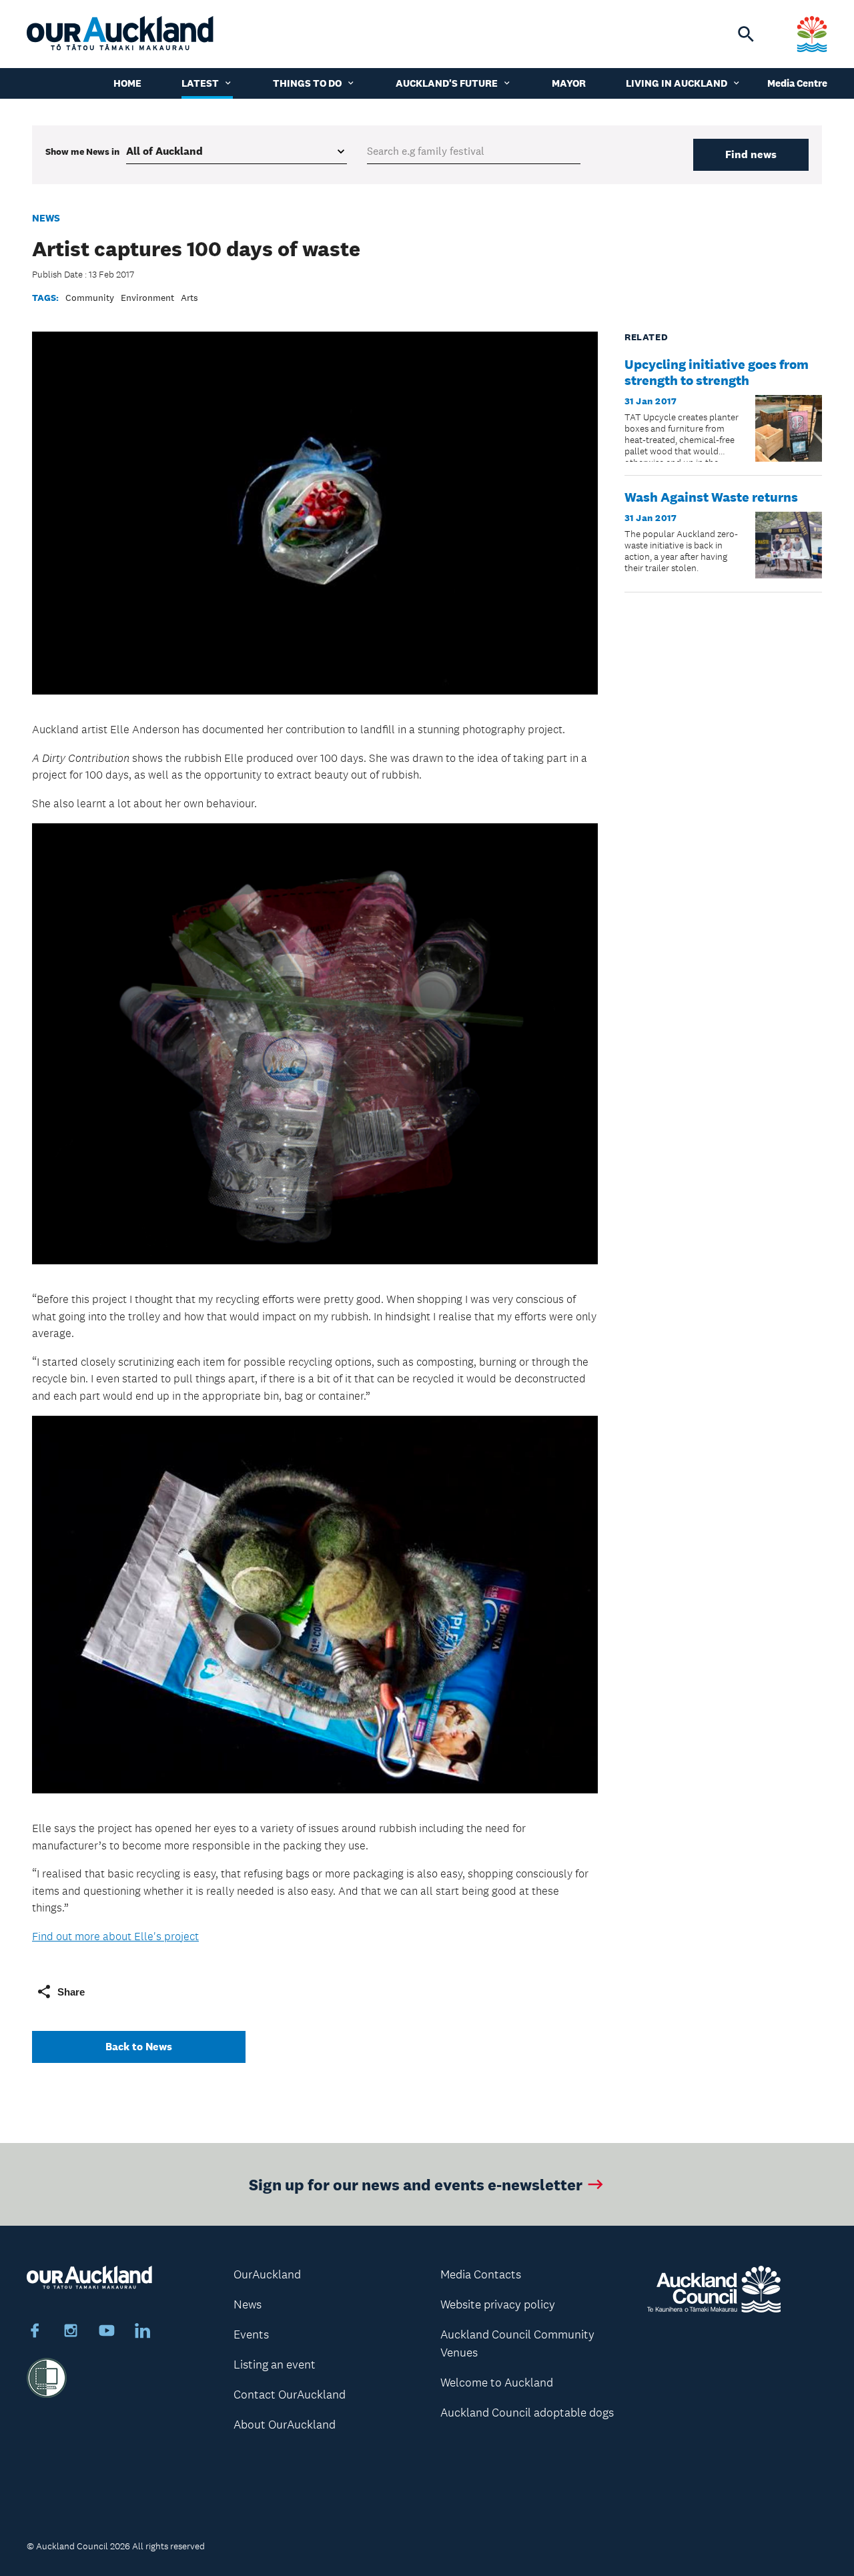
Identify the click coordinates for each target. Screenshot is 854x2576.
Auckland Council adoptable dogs (527, 2413)
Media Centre (797, 83)
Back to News (139, 2047)
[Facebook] (35, 2332)
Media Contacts (481, 2274)
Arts (189, 298)
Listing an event (275, 2365)
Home (127, 83)
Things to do (307, 83)
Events (251, 2334)
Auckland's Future (447, 83)
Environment (147, 298)
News (46, 218)
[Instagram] (71, 2332)
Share (71, 1992)
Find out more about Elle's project (115, 1936)
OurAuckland (267, 2274)
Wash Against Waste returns (711, 497)
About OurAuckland (285, 2425)
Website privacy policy (498, 2304)
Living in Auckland (677, 83)
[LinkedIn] (143, 2332)
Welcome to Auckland (497, 2383)
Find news (751, 154)
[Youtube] (107, 2332)
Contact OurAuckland (290, 2395)
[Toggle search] (746, 34)
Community (90, 298)
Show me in (82, 151)
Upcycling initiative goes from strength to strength (717, 372)
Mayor (569, 83)
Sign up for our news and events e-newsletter (416, 2184)
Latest (200, 83)
